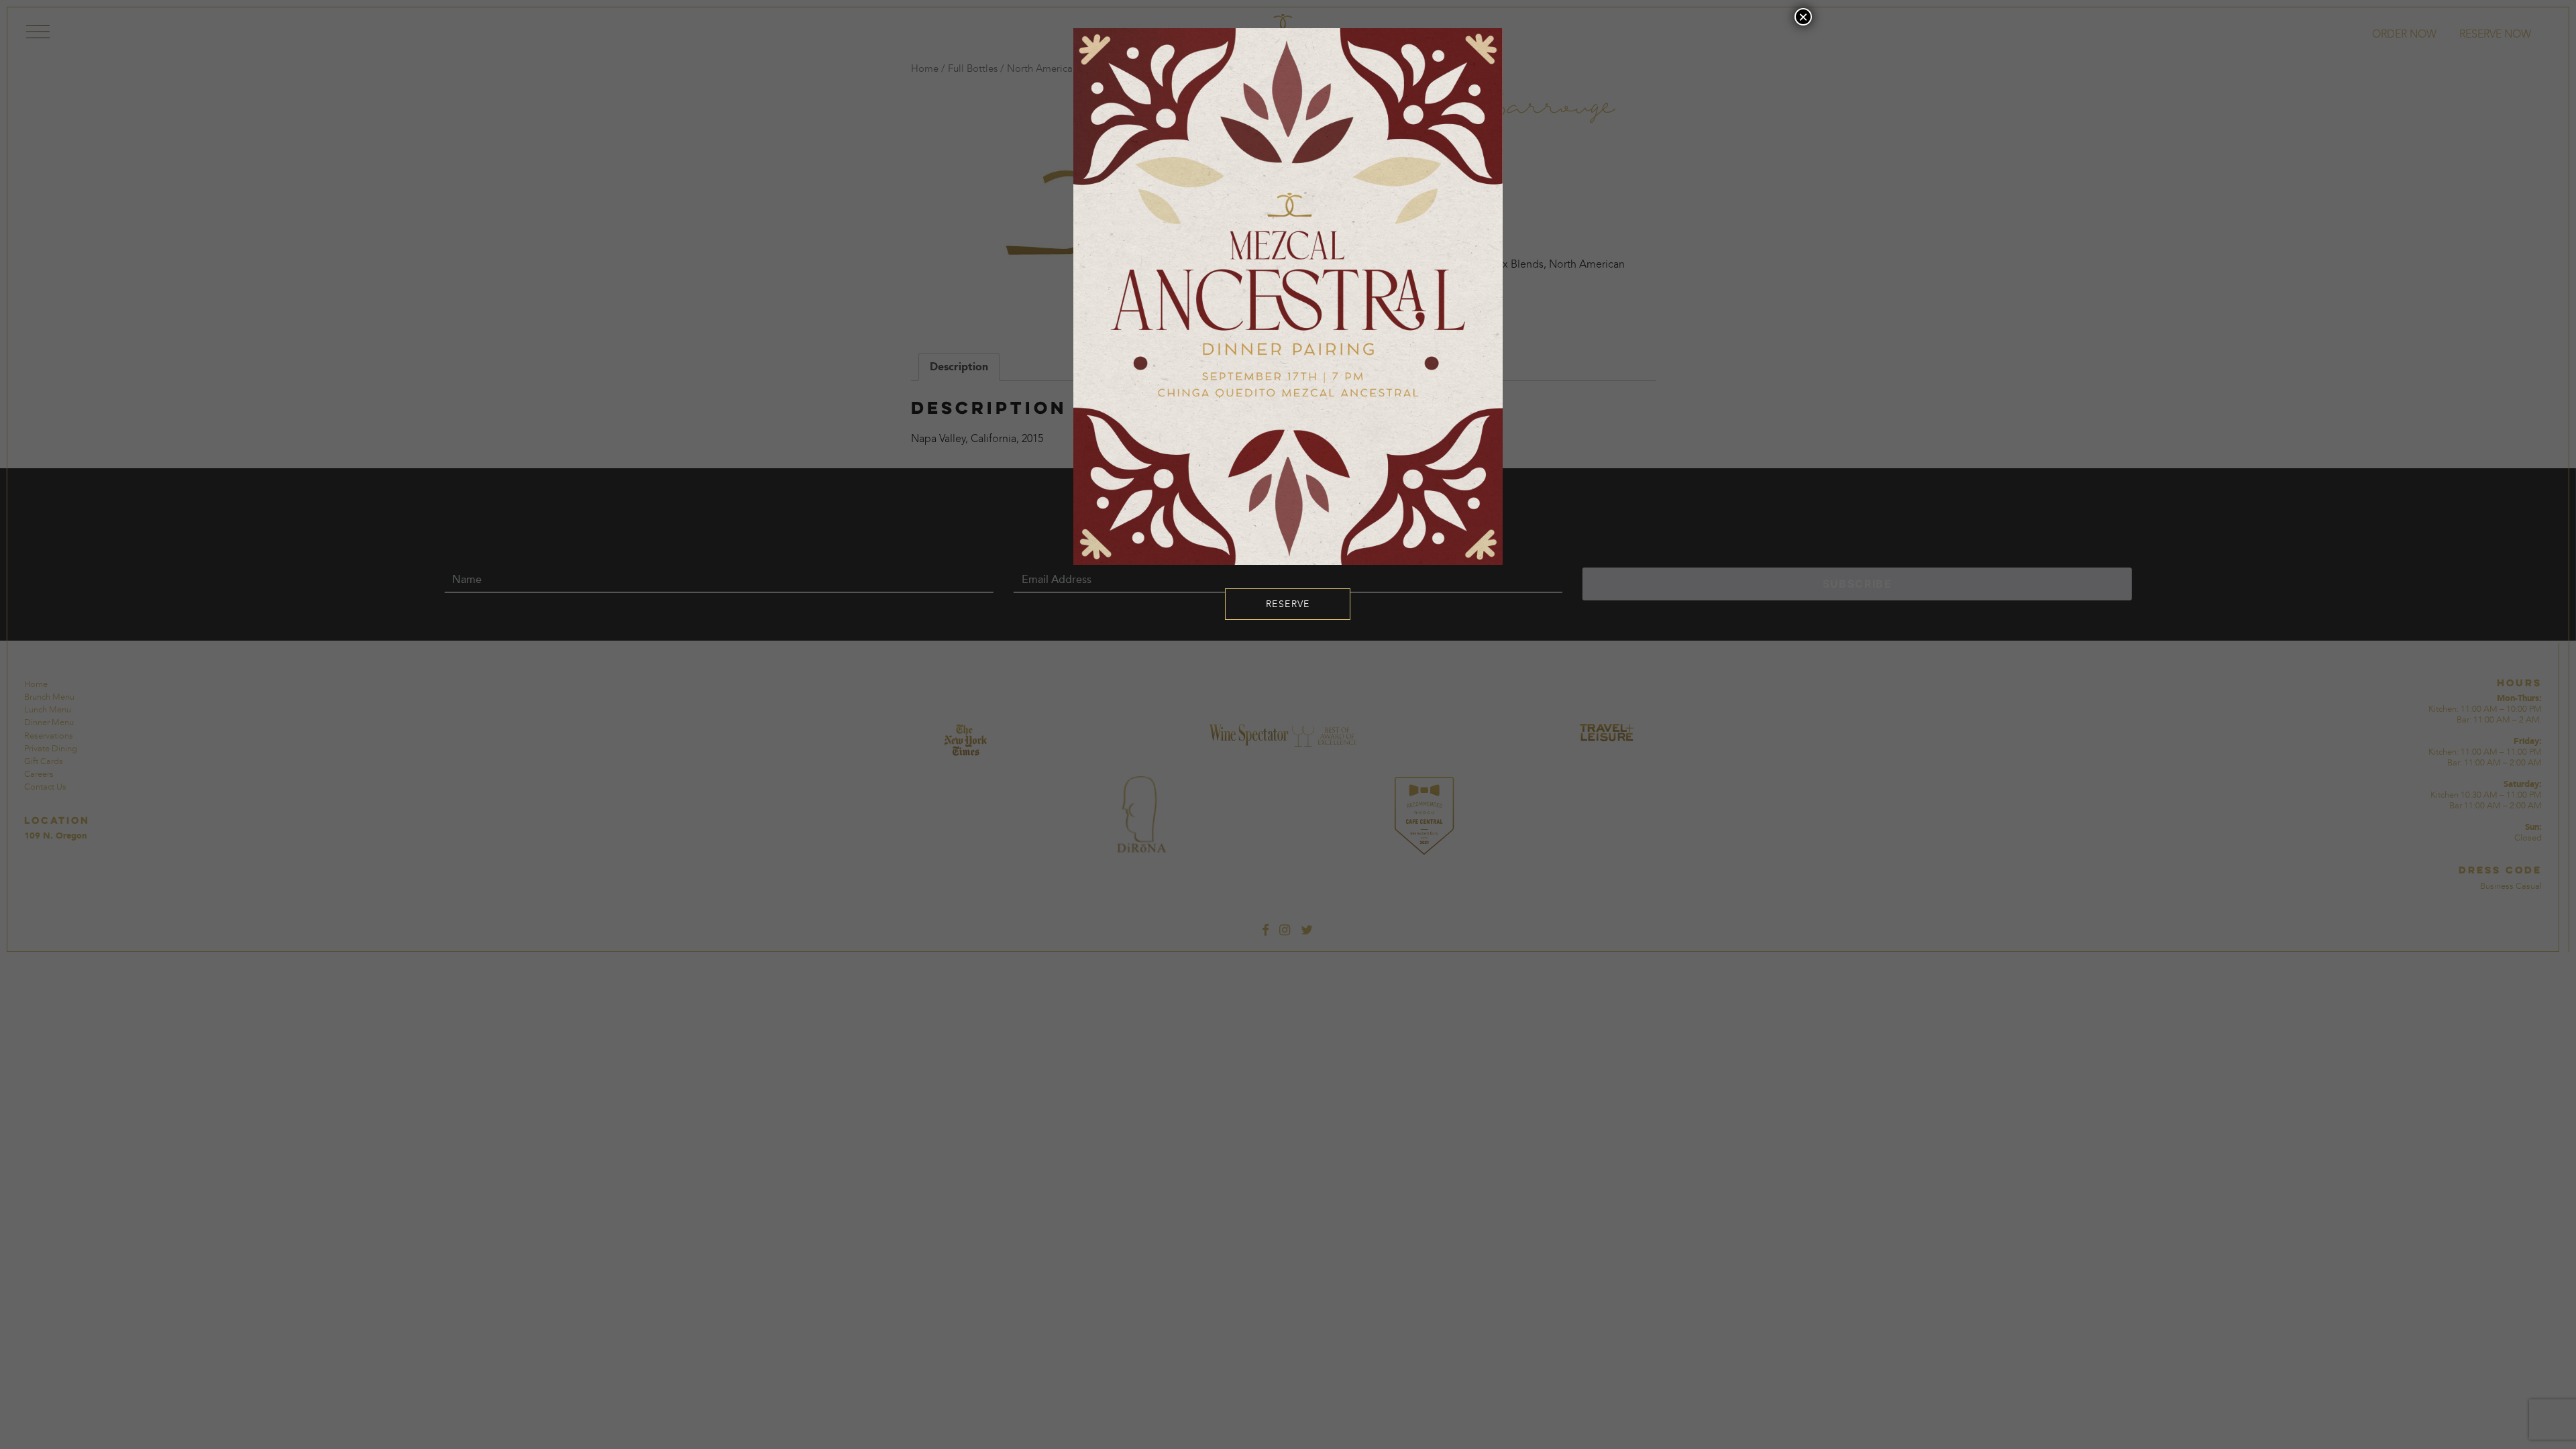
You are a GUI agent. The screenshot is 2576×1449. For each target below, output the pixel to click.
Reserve (1288, 604)
